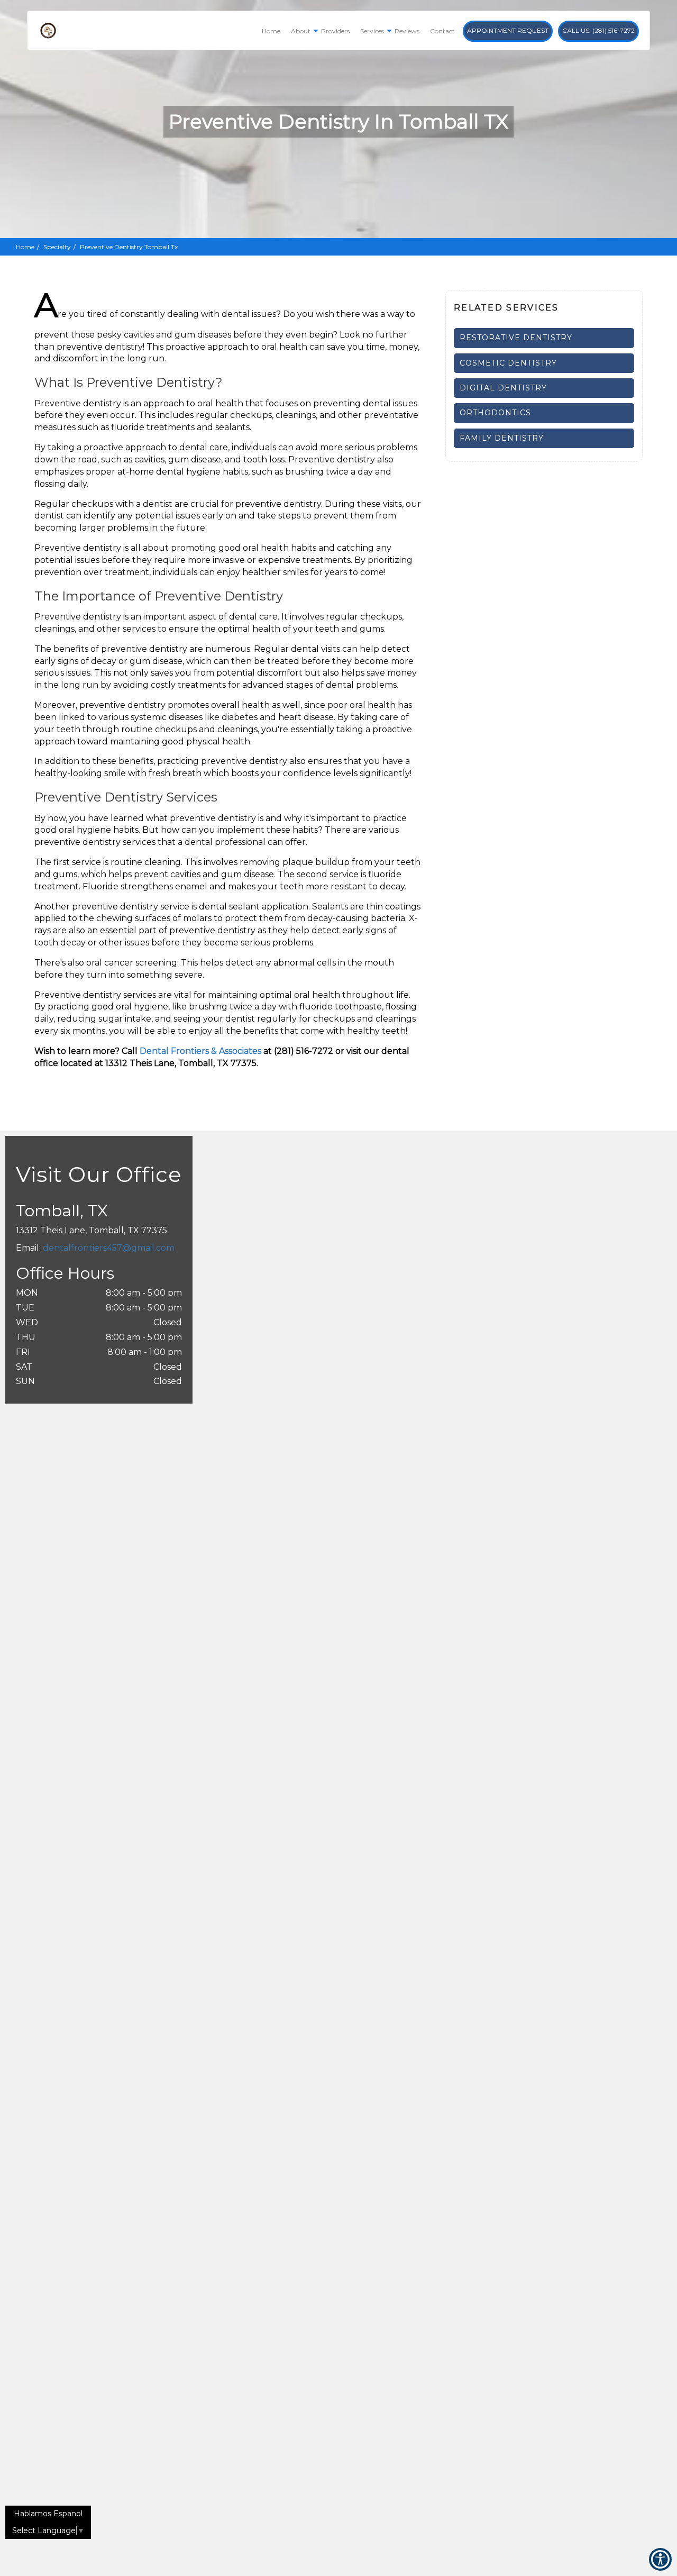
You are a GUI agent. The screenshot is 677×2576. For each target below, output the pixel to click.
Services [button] (372, 31)
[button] (544, 338)
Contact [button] (442, 31)
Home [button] (271, 31)
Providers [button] (335, 31)
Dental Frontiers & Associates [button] (200, 1051)
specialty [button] (57, 247)
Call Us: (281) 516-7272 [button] (598, 30)
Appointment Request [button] (508, 30)
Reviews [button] (407, 31)
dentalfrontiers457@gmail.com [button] (109, 1248)
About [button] (301, 31)
